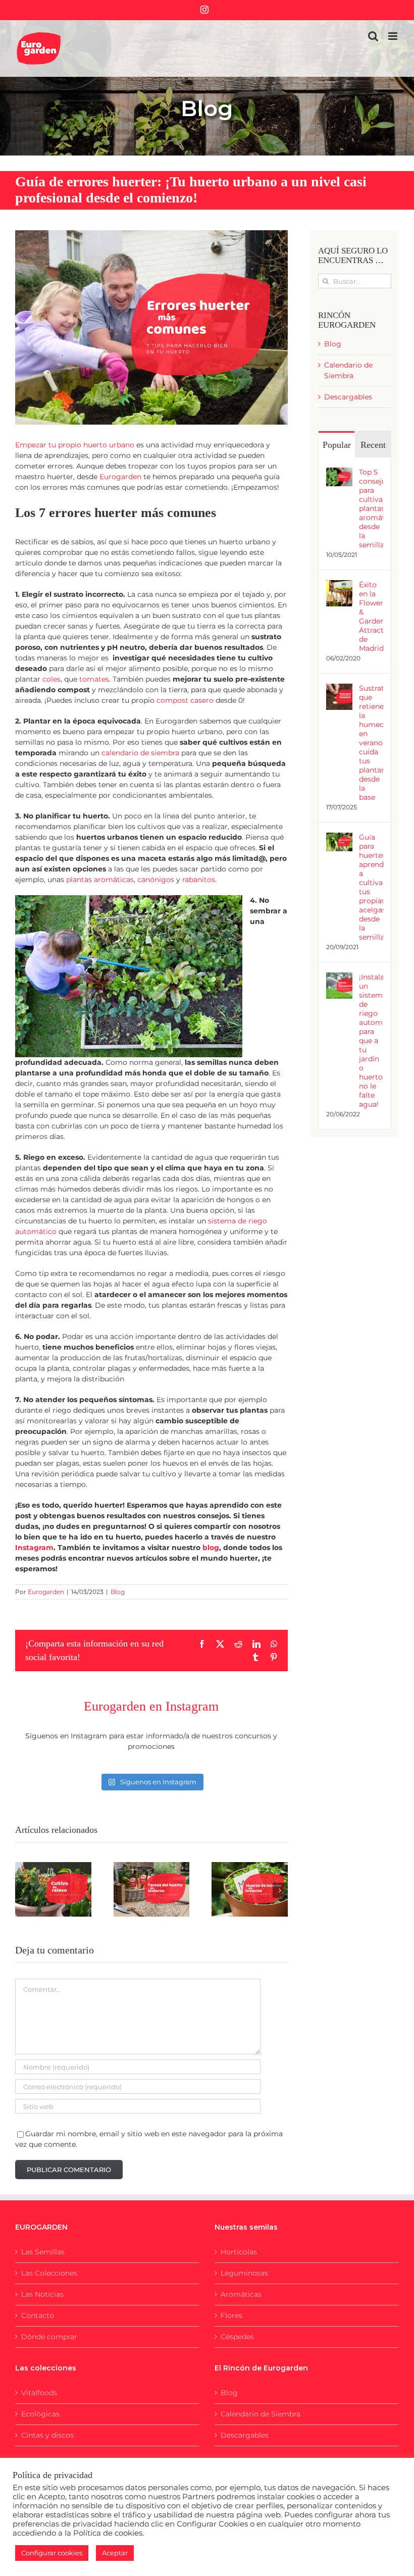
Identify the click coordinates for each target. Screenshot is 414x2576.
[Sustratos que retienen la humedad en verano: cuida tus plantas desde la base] (339, 689)
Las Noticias (42, 2294)
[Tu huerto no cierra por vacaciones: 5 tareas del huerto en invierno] (152, 1889)
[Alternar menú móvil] (394, 36)
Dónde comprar (49, 2337)
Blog (118, 1592)
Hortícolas (239, 2252)
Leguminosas (244, 2273)
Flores (231, 2315)
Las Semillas (43, 2252)
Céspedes (237, 2337)
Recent (373, 445)
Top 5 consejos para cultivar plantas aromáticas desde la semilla (371, 508)
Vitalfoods (39, 2393)
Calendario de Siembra (261, 2414)
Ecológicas (40, 2414)
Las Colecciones (49, 2273)
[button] (23, 1890)
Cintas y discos (47, 2435)
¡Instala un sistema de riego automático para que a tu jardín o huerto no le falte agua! (371, 1041)
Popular (337, 445)
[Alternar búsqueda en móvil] (373, 36)
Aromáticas (241, 2294)
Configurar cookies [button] (52, 2553)
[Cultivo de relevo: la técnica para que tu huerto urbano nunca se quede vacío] (53, 1889)
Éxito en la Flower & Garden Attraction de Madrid (371, 616)
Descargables (348, 397)
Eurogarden (46, 1592)
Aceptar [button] (115, 2553)
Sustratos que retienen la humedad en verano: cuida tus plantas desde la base (371, 743)
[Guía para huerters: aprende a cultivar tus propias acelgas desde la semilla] (339, 838)
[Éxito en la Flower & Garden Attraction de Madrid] (339, 585)
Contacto (38, 2315)
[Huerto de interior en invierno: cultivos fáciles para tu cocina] (250, 1889)
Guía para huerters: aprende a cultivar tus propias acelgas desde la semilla (371, 887)
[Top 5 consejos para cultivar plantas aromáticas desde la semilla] (339, 473)
